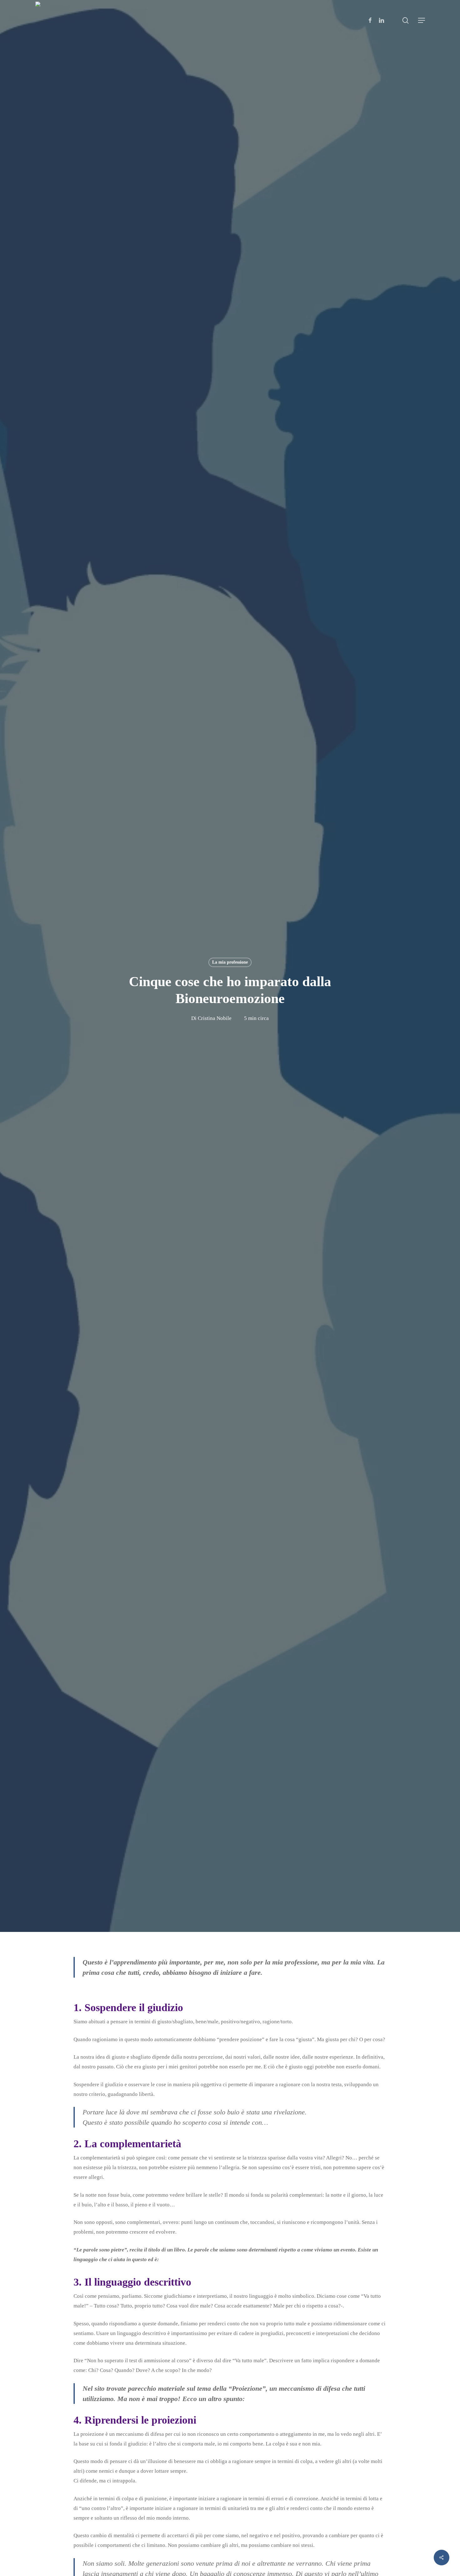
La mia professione (230, 962)
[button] (422, 20)
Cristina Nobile (215, 1018)
